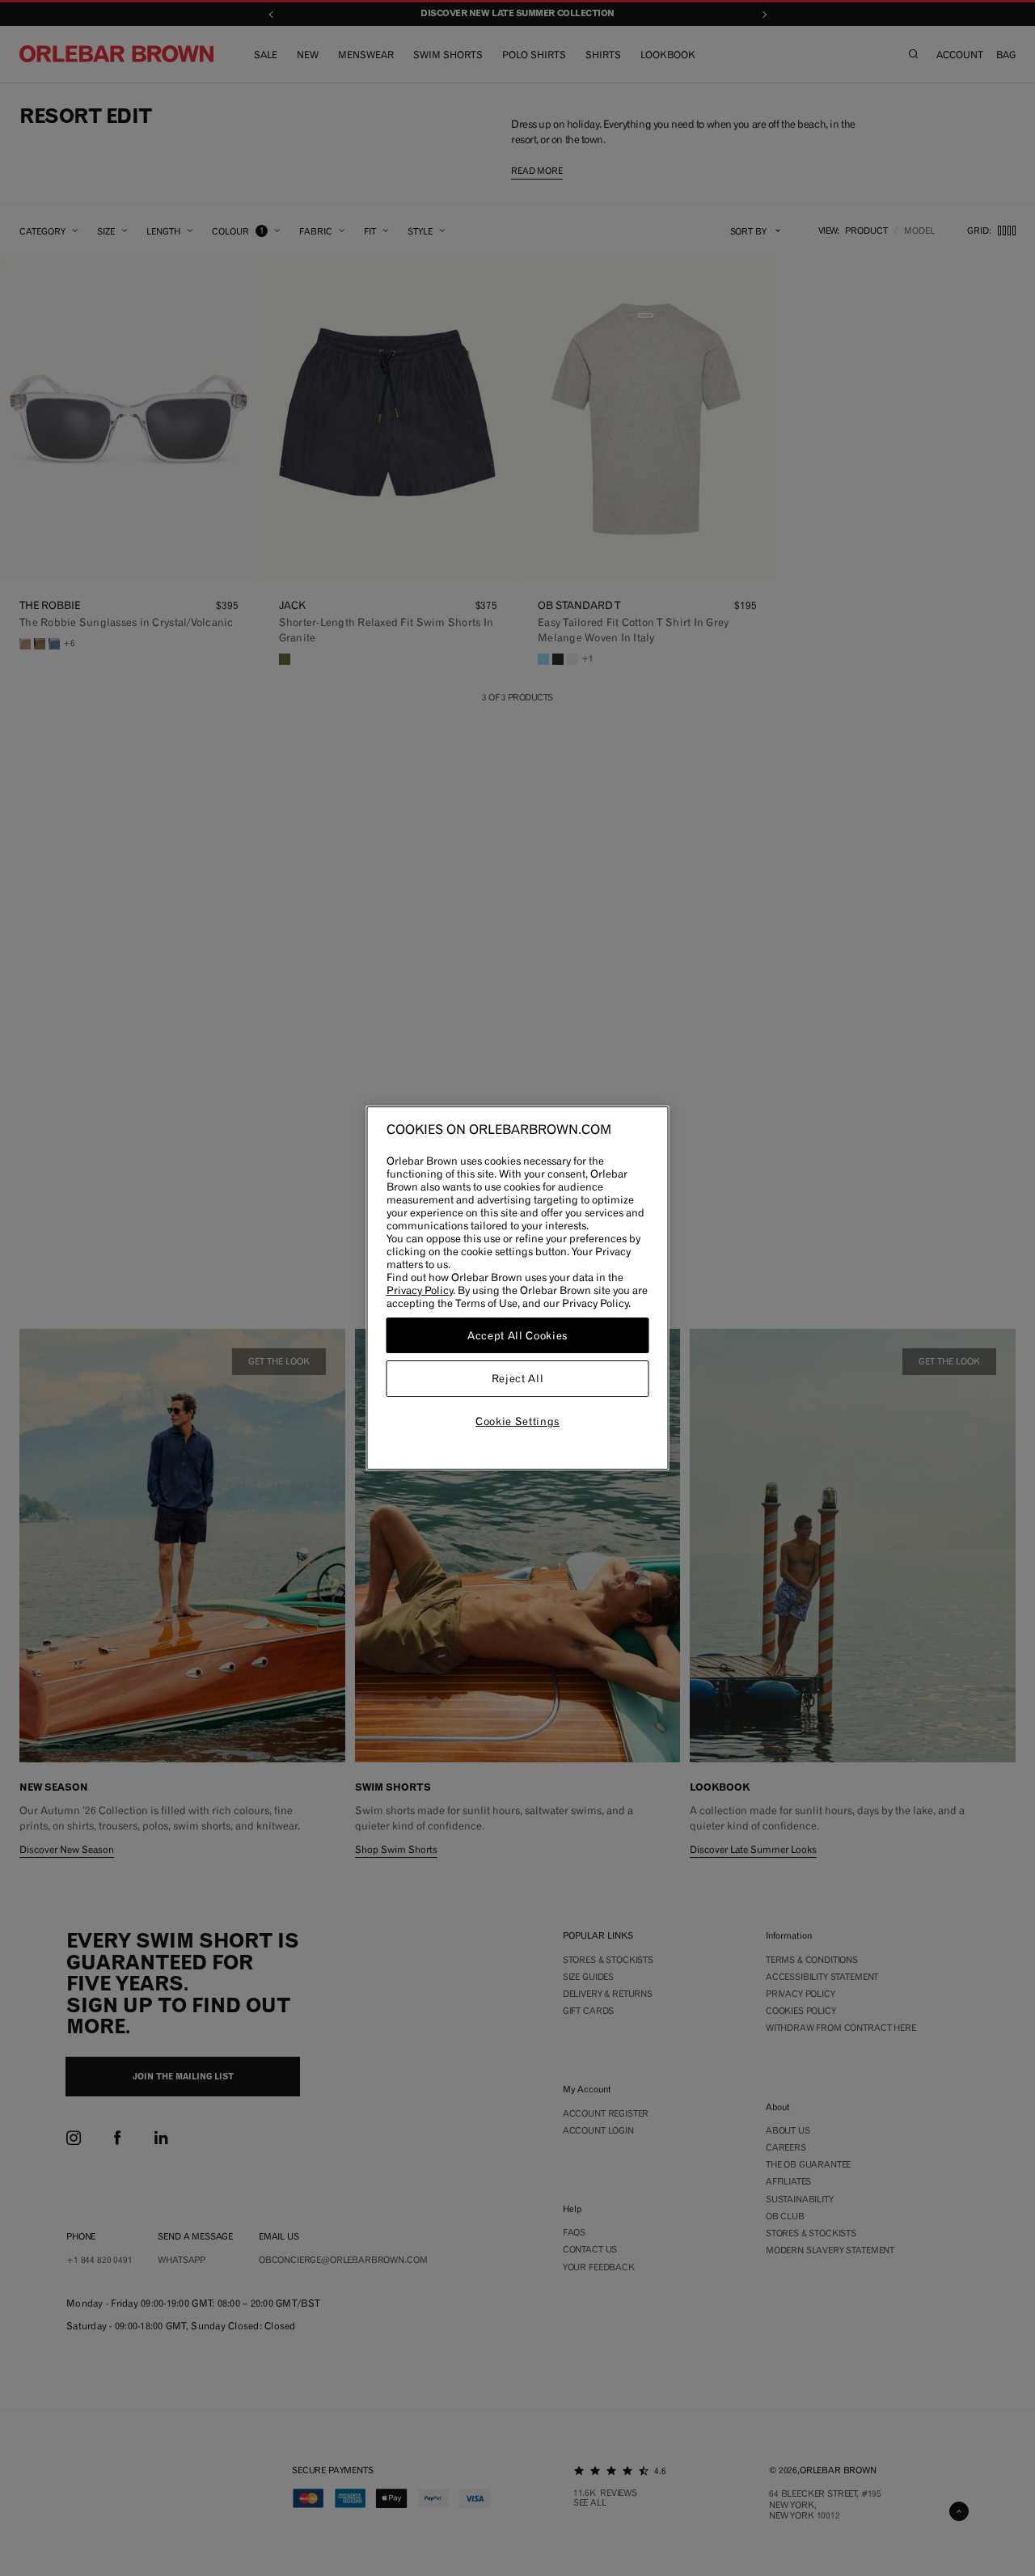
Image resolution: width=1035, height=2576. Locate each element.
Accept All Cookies (517, 1335)
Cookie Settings (517, 1421)
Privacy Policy (420, 1290)
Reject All (518, 1379)
